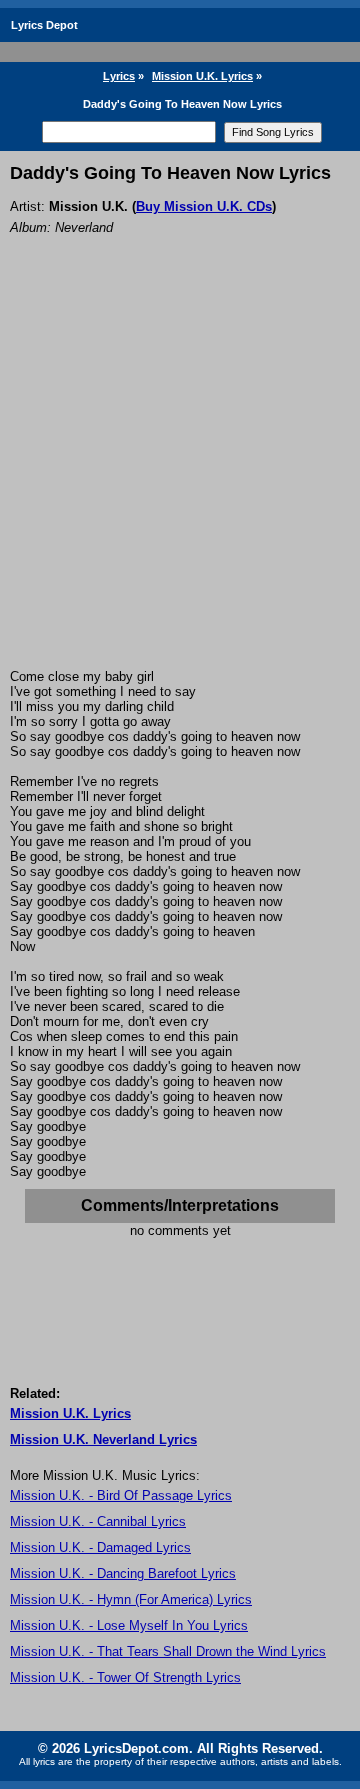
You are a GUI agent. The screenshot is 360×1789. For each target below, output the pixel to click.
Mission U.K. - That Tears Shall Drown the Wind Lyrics (168, 1651)
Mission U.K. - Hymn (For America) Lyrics (131, 1599)
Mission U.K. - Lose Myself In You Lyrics (129, 1625)
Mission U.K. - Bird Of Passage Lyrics (121, 1495)
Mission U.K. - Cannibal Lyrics (98, 1521)
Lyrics (119, 76)
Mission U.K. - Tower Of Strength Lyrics (125, 1677)
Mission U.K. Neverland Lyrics (103, 1439)
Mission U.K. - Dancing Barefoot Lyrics (123, 1573)
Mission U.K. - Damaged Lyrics (100, 1547)
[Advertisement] (180, 479)
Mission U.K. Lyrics (202, 76)
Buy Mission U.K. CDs (204, 206)
